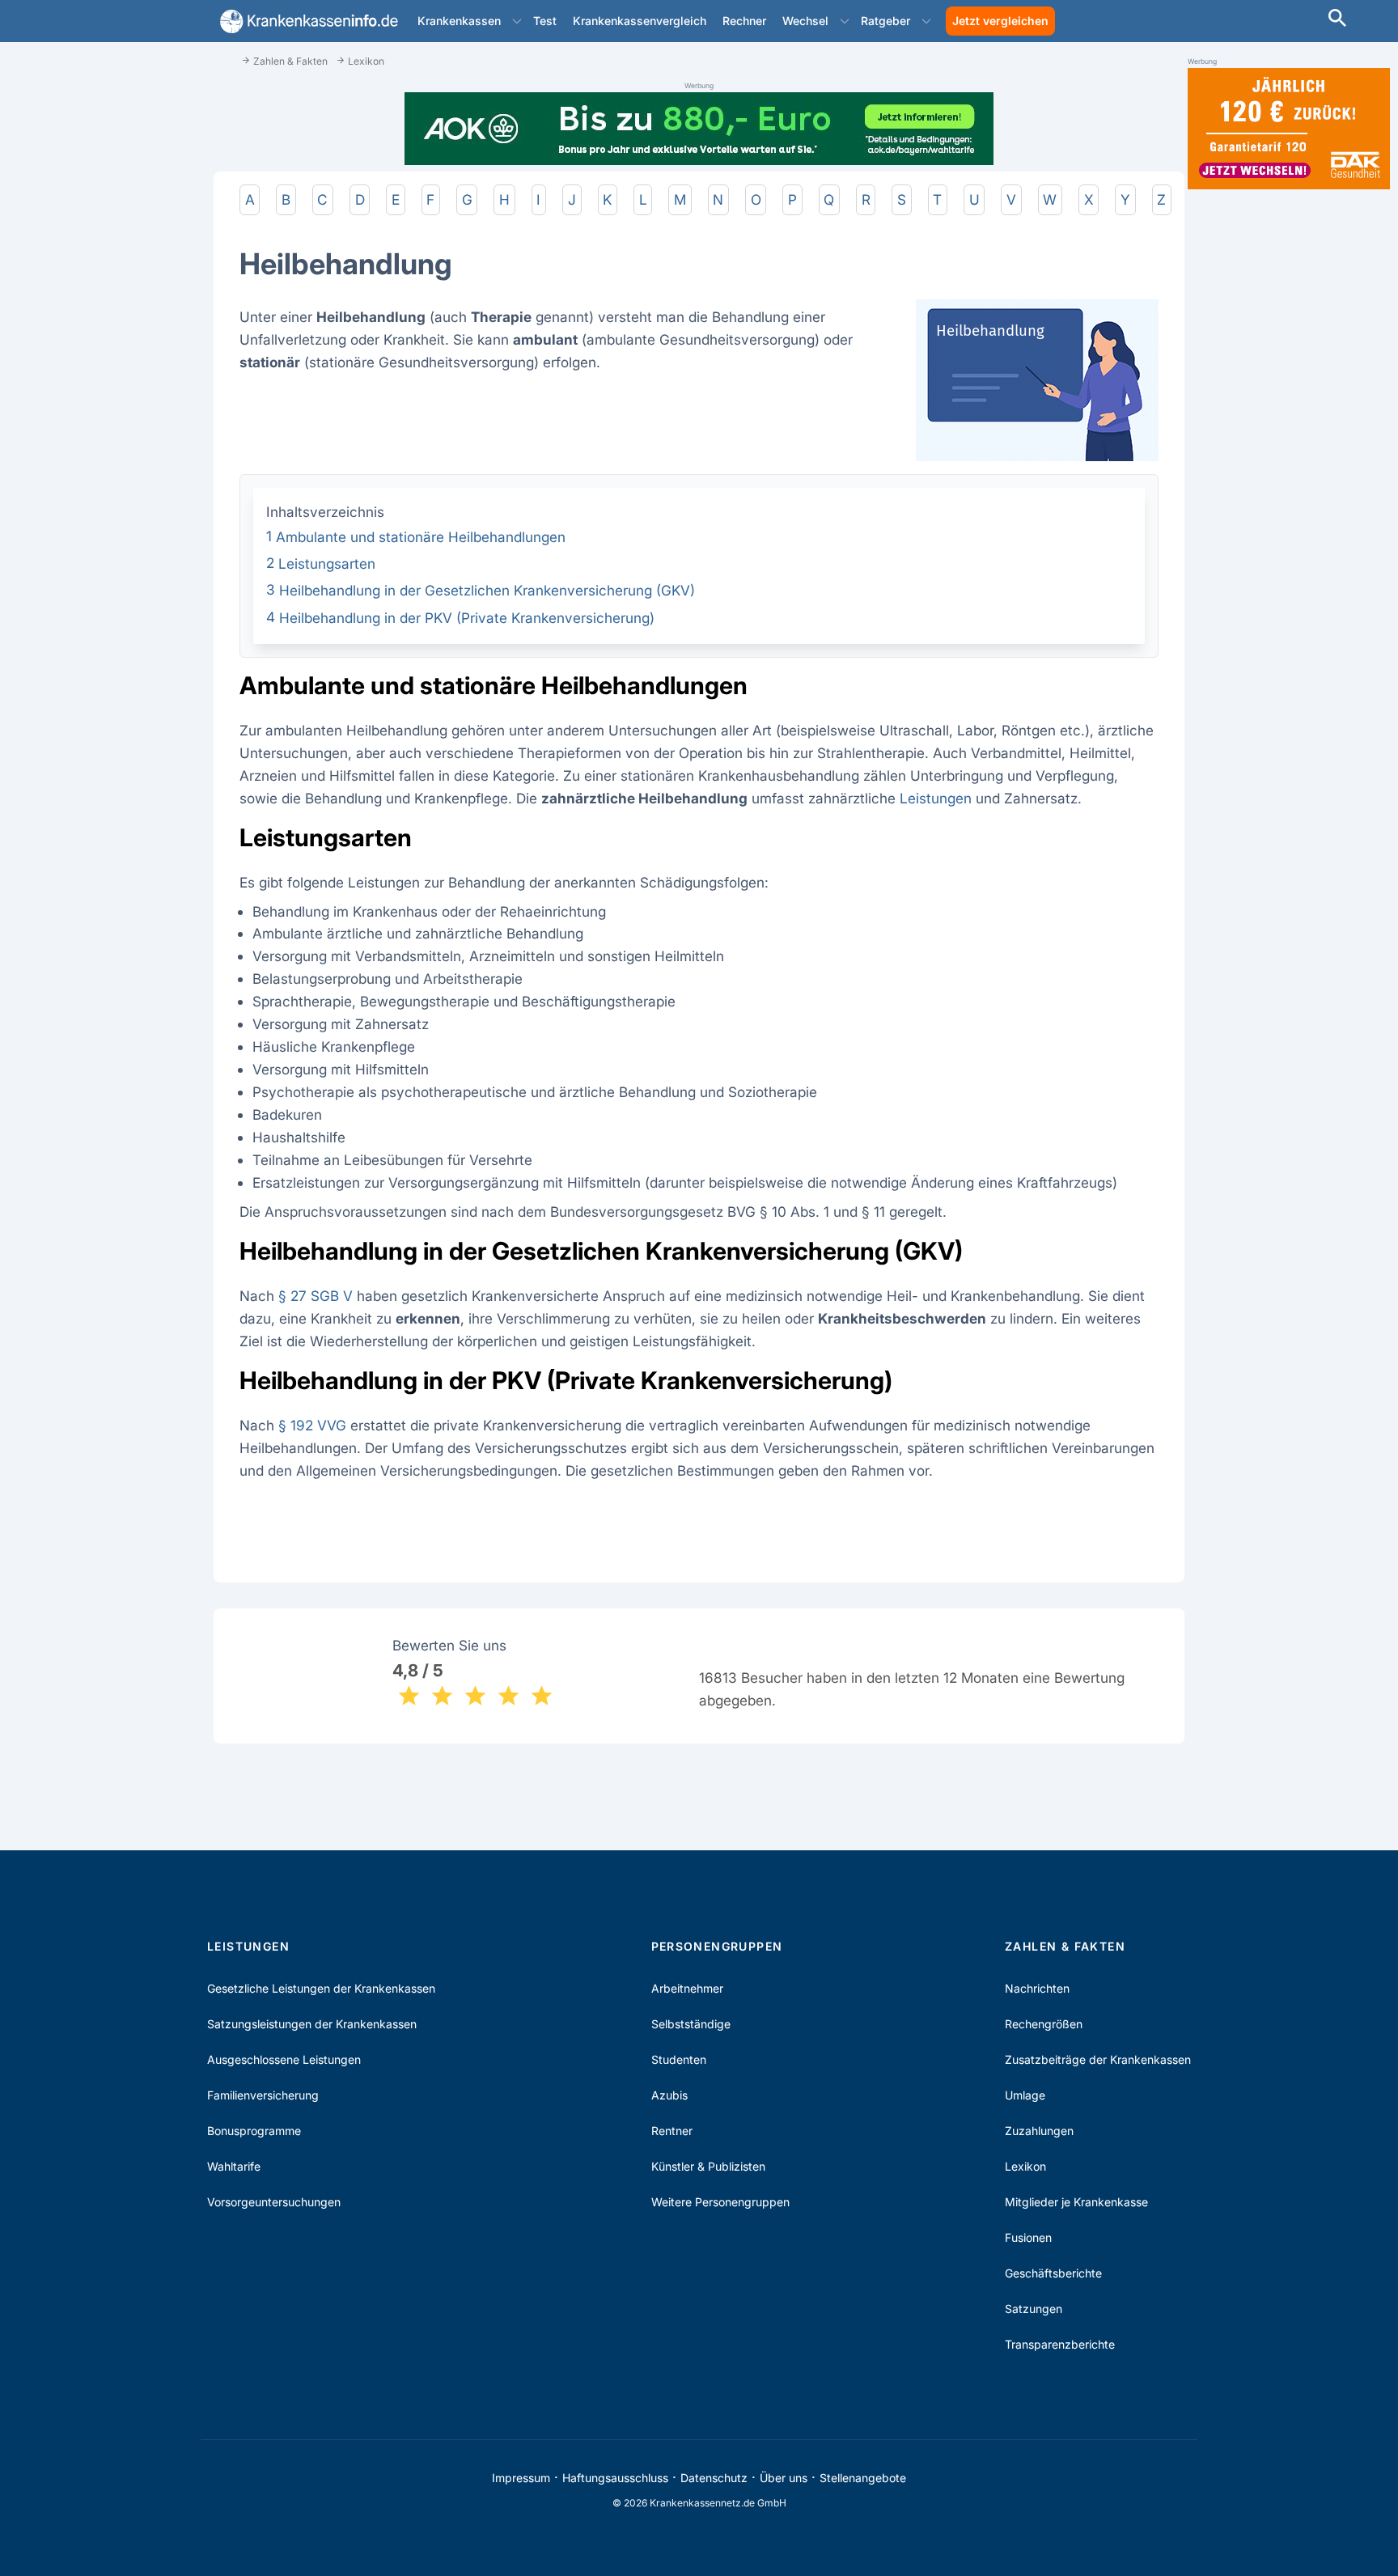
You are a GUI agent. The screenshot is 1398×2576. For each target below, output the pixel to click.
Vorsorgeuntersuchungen (274, 2202)
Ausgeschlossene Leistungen (284, 2059)
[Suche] (1337, 20)
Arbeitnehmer (687, 1988)
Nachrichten (1037, 1988)
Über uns (784, 2478)
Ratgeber (885, 21)
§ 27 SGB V (316, 1296)
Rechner (744, 21)
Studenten (679, 2059)
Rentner (672, 2131)
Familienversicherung (263, 2095)
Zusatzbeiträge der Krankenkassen (1098, 2059)
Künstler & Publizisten (708, 2166)
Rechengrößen (1044, 2024)
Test (545, 21)
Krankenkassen (459, 21)
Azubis (669, 2095)
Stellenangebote (863, 2478)
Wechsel (805, 21)
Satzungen (1034, 2309)
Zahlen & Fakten (1065, 1946)
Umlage (1025, 2095)
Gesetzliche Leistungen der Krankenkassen (321, 1988)
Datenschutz (714, 2478)
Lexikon (1025, 2166)
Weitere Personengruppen (720, 2202)
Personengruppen (717, 1946)
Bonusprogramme (254, 2131)
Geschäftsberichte (1053, 2273)
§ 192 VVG (312, 1425)
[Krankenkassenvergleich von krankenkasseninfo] (306, 21)
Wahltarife (234, 2166)
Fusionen (1028, 2237)
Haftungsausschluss (615, 2478)
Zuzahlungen (1039, 2131)
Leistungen (936, 798)
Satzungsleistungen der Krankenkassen (312, 2024)
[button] (517, 21)
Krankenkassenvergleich (640, 21)
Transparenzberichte (1060, 2344)
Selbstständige (691, 2024)
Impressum (521, 2478)
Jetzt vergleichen (1000, 21)
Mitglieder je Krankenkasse (1076, 2202)
